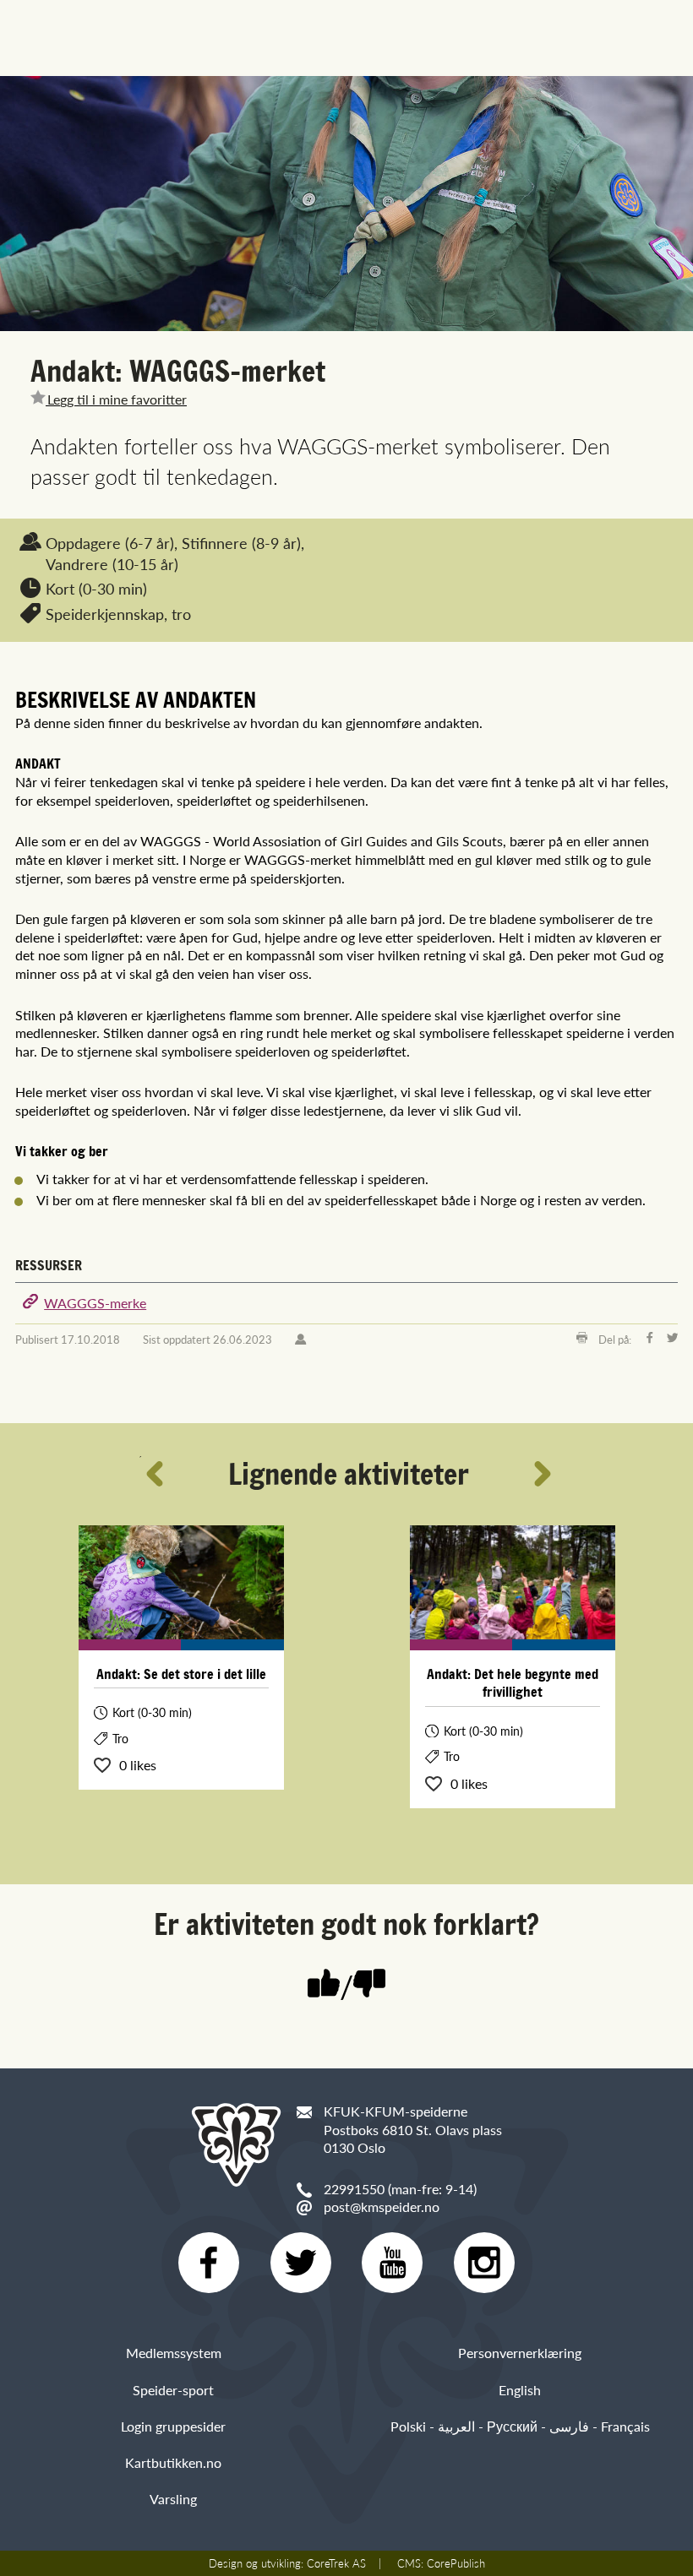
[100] (324, 1985)
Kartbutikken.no (173, 2462)
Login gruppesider (173, 2426)
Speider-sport (173, 2390)
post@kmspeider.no (382, 2206)
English (520, 2390)
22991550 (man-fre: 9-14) (400, 2189)
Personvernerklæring (520, 2353)
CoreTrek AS (336, 2563)
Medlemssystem (174, 2353)
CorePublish (456, 2563)
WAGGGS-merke (95, 1303)
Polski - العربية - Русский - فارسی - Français (520, 2426)
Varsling (173, 2499)
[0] (369, 1985)
